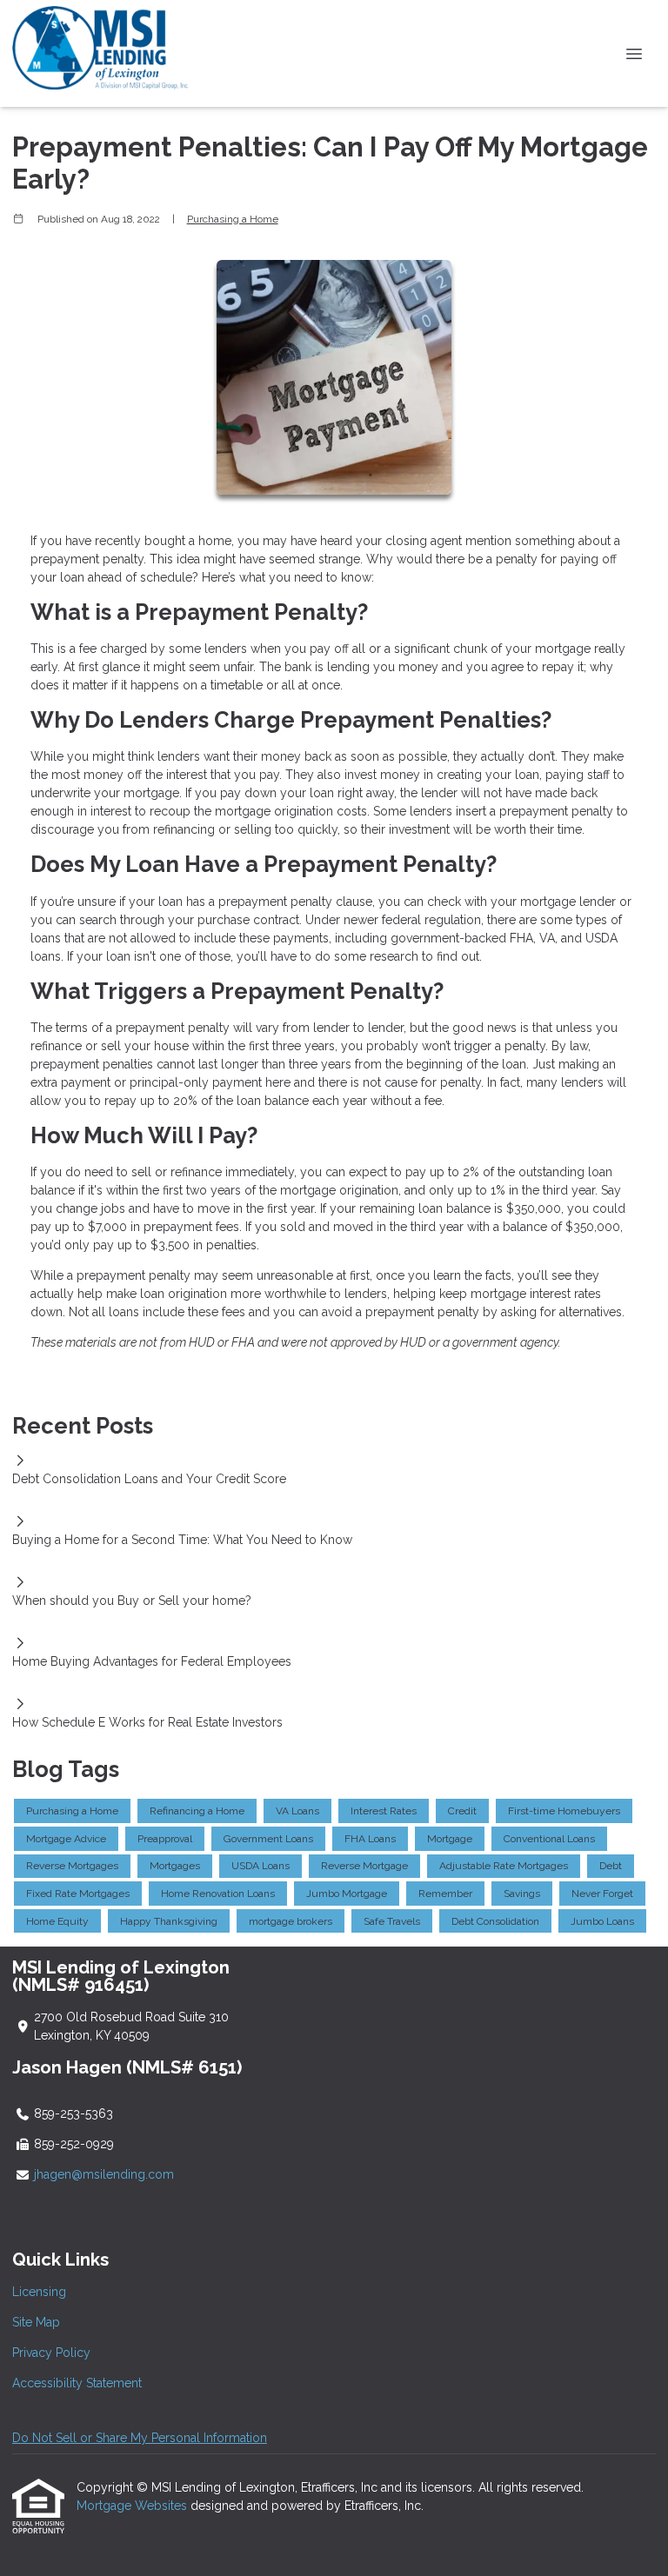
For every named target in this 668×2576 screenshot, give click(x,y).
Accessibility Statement (77, 2383)
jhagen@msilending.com (104, 2174)
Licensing (39, 2292)
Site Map (36, 2322)
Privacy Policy (51, 2353)
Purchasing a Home (233, 219)
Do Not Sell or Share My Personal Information (140, 2438)
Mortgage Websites (134, 2506)
